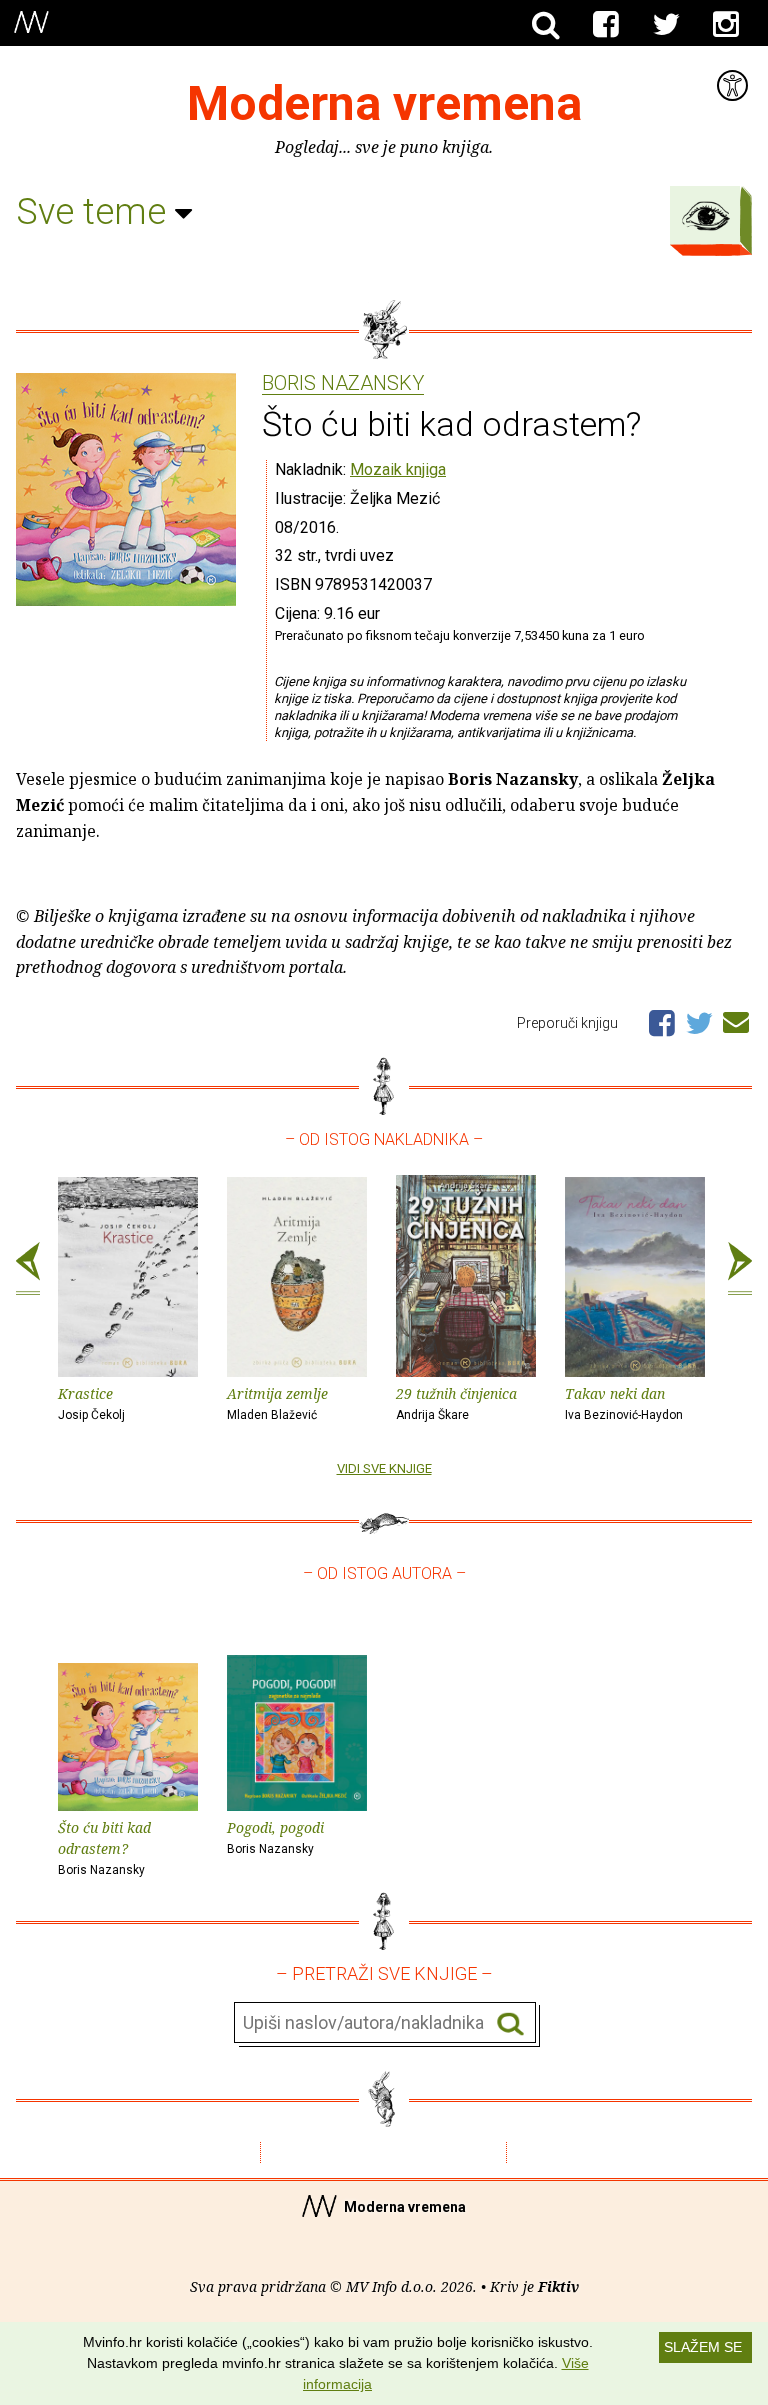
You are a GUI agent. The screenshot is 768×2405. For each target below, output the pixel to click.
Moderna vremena (384, 103)
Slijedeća (740, 1269)
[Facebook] (606, 25)
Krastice (91, 1403)
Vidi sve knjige (384, 1468)
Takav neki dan (624, 1403)
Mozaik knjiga (398, 469)
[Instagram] (726, 25)
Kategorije (706, 216)
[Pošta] (736, 1019)
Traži (510, 2023)
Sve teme (95, 212)
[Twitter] (666, 25)
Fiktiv (558, 2286)
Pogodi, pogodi (275, 1837)
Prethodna (28, 1269)
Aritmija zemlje (277, 1403)
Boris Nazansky (343, 384)
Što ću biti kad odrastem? (104, 1847)
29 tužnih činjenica (456, 1403)
